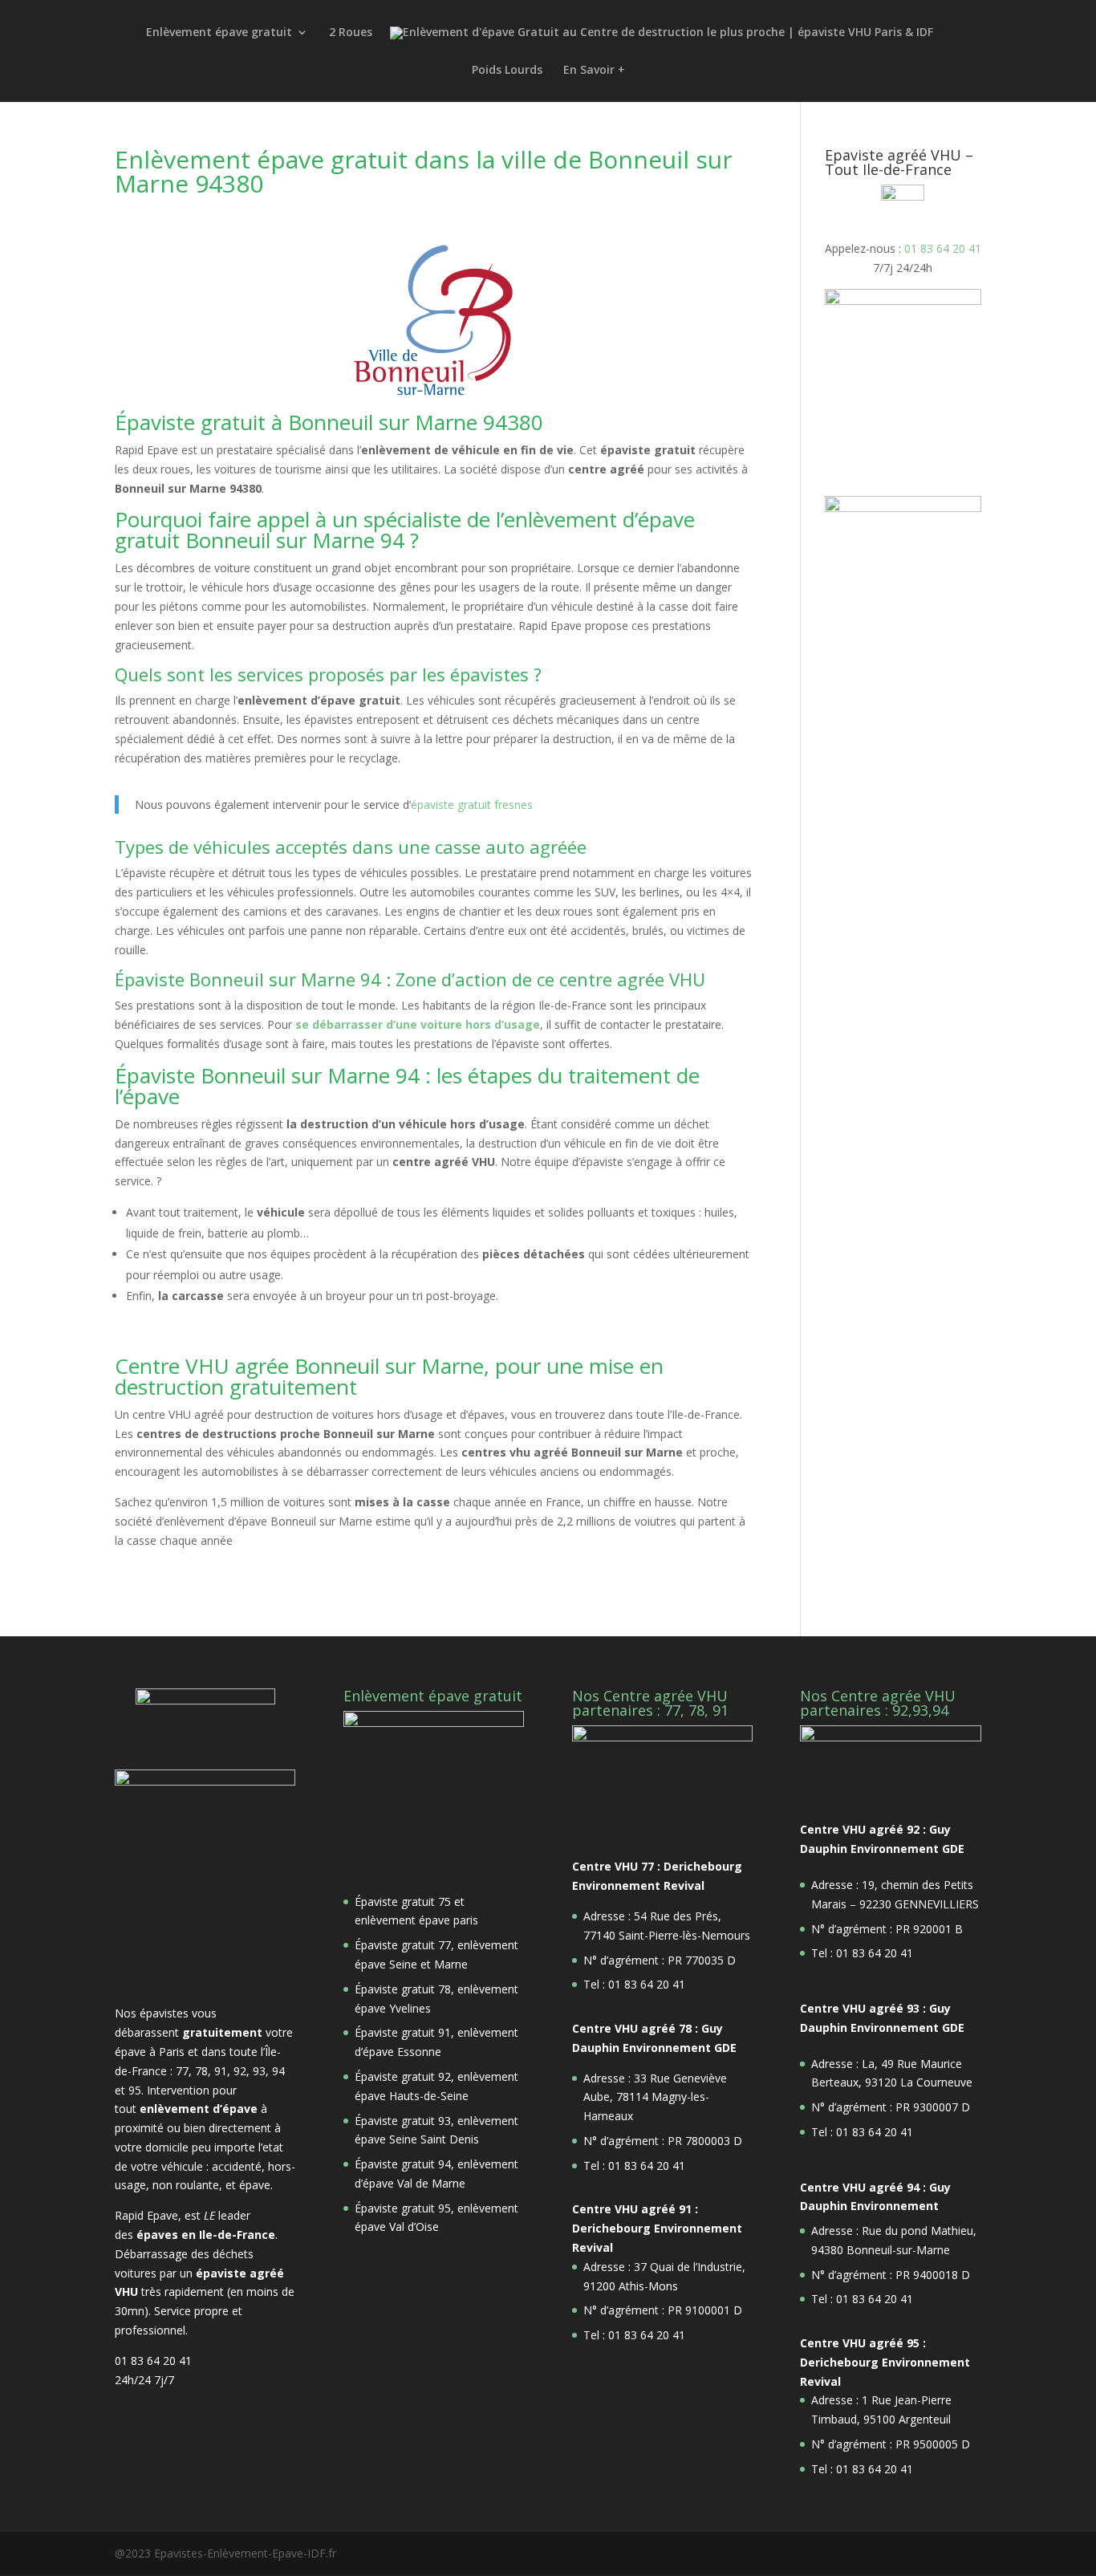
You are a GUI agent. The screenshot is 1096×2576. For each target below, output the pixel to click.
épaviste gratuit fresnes (472, 804)
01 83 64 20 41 (943, 248)
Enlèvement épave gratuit (219, 33)
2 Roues (351, 33)
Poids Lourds (507, 71)
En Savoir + (594, 71)
